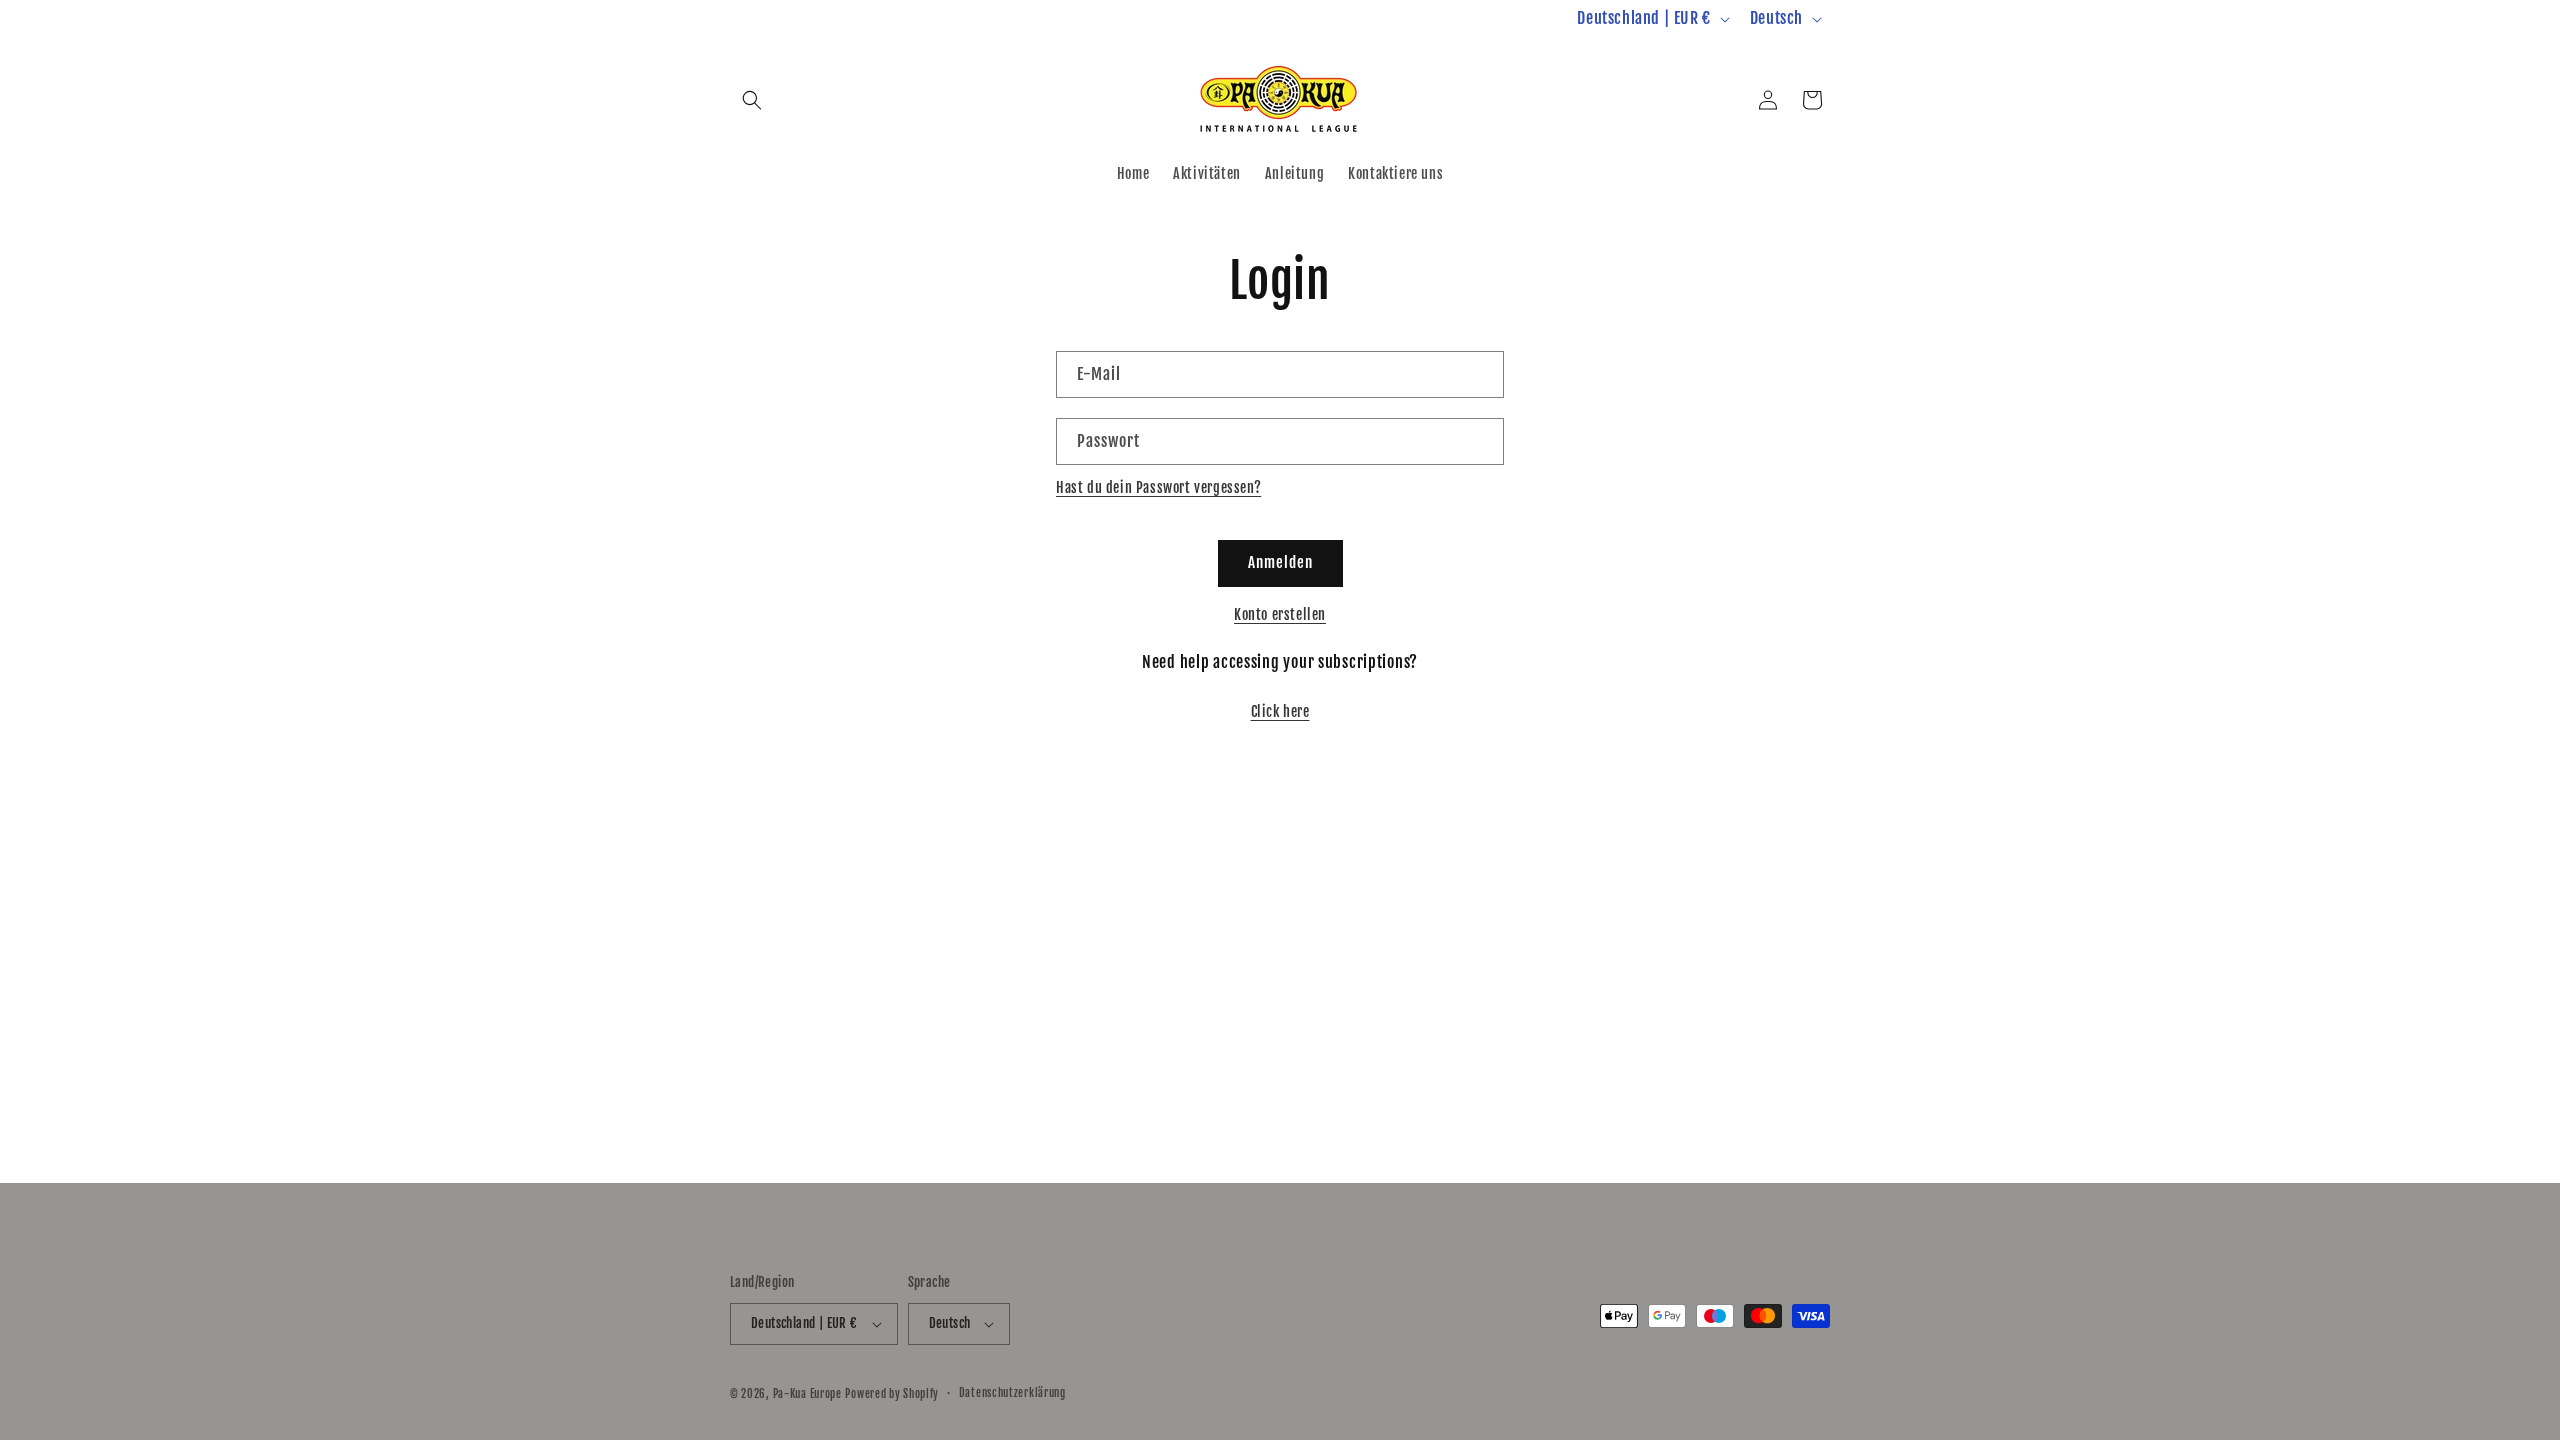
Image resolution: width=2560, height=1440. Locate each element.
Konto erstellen (1280, 614)
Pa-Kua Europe (807, 1394)
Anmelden (1280, 562)
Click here (1280, 711)
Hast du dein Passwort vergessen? (1158, 487)
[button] (752, 100)
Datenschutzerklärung (1012, 1393)
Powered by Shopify (892, 1394)
